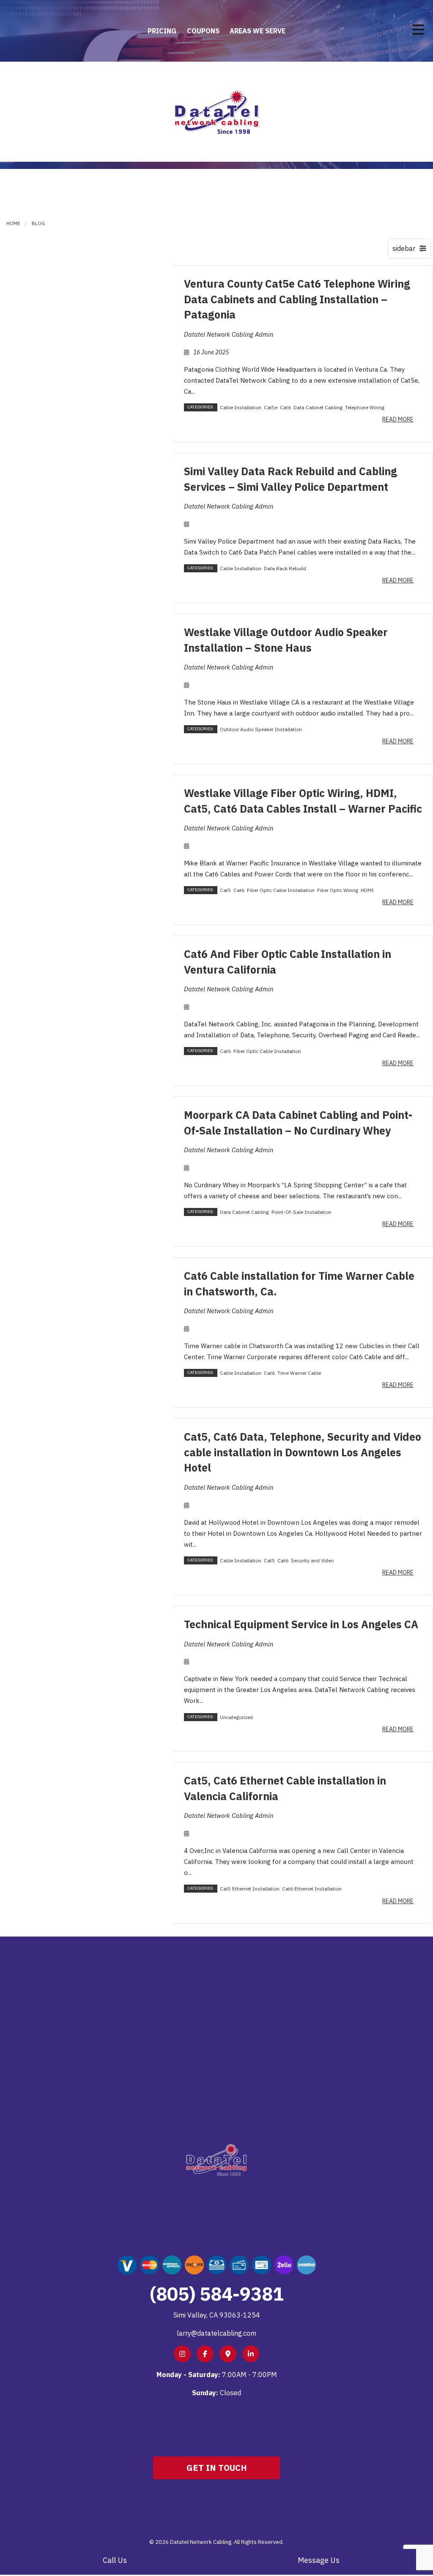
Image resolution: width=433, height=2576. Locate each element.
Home (13, 223)
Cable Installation (241, 407)
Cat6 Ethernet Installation (312, 1889)
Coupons (203, 31)
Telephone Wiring (365, 407)
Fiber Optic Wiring (338, 890)
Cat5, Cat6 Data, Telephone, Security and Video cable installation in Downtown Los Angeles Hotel (303, 1452)
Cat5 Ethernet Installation (250, 1889)
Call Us (115, 2560)
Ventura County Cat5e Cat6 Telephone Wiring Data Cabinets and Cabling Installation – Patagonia (297, 299)
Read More (398, 419)
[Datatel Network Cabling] (216, 111)
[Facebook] (205, 2354)
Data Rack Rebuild (285, 568)
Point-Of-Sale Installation (301, 1212)
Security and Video (312, 1560)
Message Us (319, 2560)
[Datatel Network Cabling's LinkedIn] (251, 2354)
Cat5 (225, 890)
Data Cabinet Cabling (318, 407)
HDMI (367, 890)
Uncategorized (236, 1717)
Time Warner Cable (299, 1373)
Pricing (162, 31)
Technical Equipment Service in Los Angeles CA (301, 1624)
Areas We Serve (258, 31)
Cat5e (271, 407)
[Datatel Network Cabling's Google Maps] (228, 2354)
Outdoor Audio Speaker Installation (261, 729)
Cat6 (285, 407)
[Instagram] (182, 2354)
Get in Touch (217, 2468)
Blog (38, 223)
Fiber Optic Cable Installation (281, 890)
